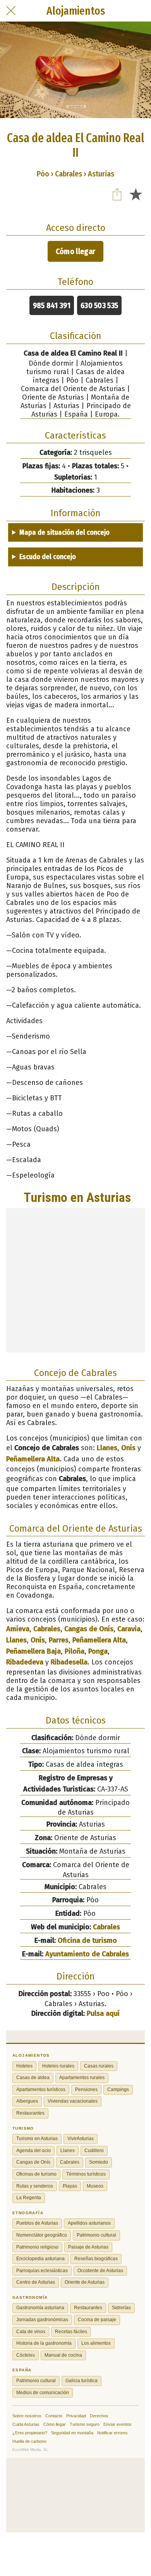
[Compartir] (117, 194)
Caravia (129, 1629)
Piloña (75, 1651)
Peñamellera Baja (33, 1651)
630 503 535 (99, 305)
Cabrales (47, 1629)
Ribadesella (69, 1662)
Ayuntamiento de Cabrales (87, 1954)
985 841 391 (52, 305)
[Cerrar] (11, 11)
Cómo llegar (75, 251)
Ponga (98, 1651)
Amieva (18, 1629)
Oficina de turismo (87, 1940)
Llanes (107, 1448)
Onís (128, 1448)
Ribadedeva (25, 1662)
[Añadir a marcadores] (136, 194)
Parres (59, 1640)
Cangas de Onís (89, 1629)
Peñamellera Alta (33, 1459)
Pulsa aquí (103, 2013)
